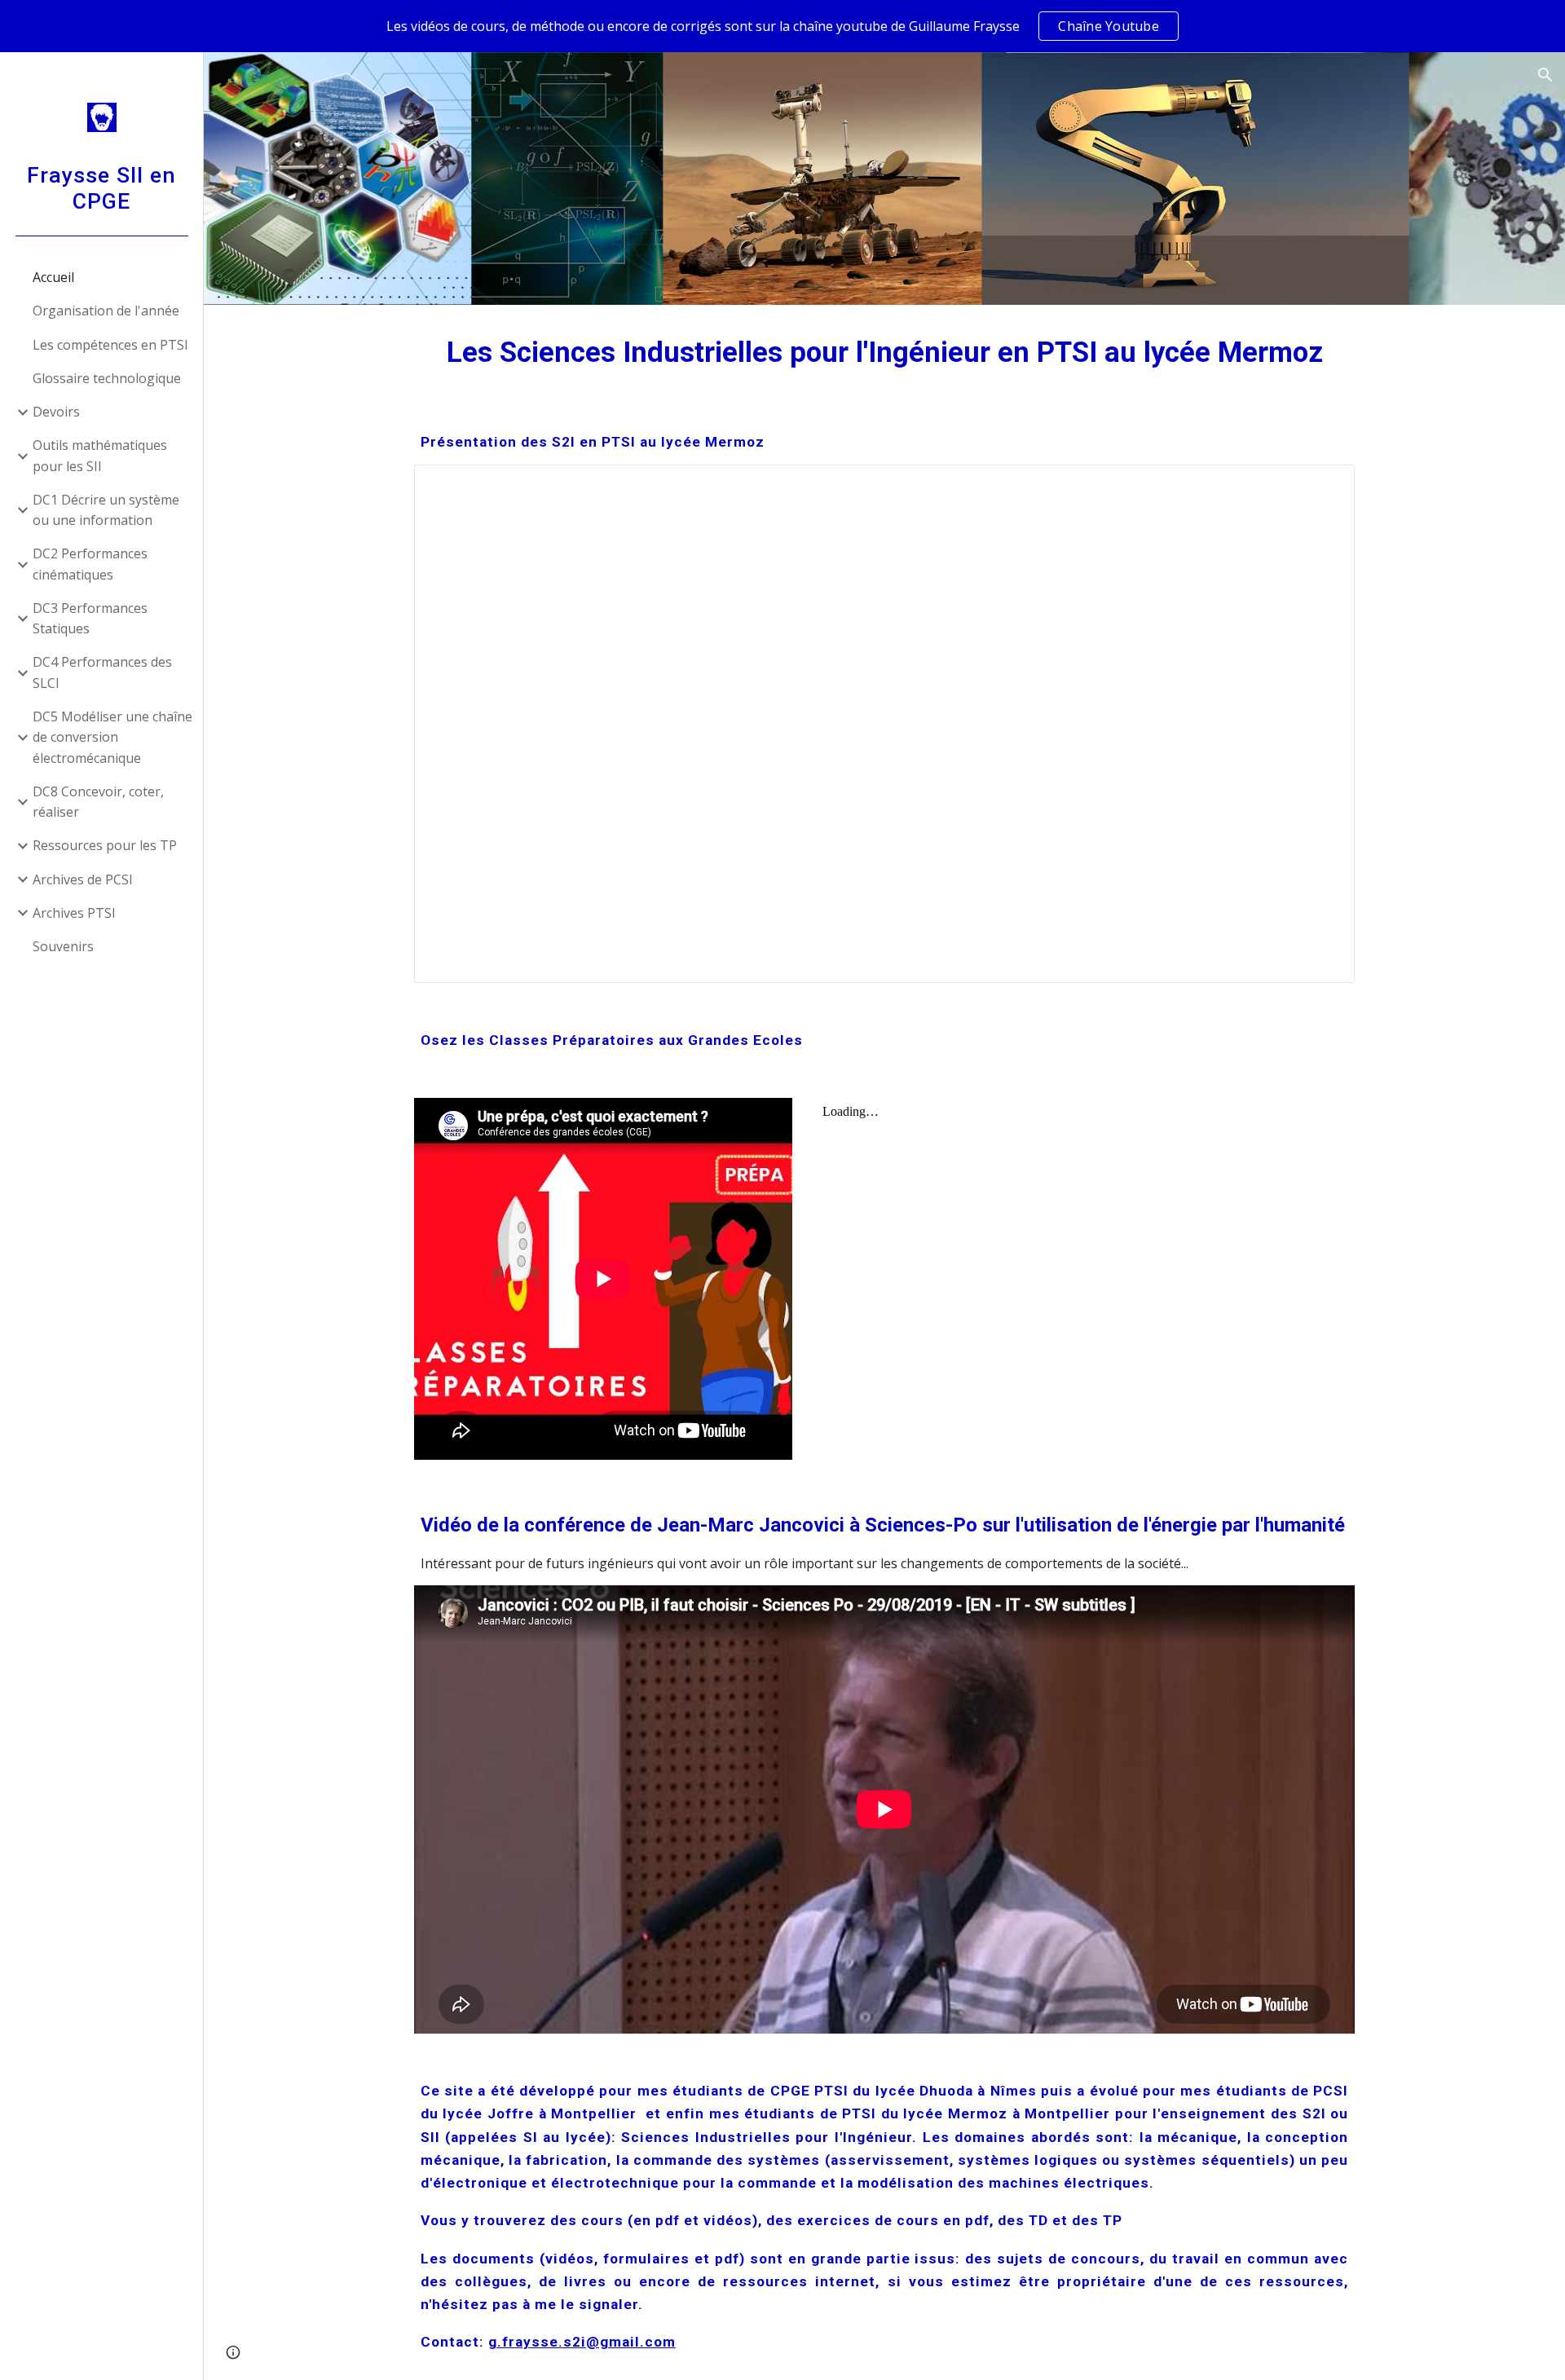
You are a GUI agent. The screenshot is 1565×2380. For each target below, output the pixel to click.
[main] (884, 352)
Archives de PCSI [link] (83, 879)
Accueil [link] (53, 277)
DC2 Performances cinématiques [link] (90, 564)
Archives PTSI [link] (74, 913)
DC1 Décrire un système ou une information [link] (106, 510)
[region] (782, 26)
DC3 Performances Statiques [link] (90, 618)
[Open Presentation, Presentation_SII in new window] (1324, 486)
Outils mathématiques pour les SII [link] (100, 455)
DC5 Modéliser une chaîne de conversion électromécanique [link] (112, 737)
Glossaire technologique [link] (107, 378)
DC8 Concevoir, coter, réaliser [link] (98, 802)
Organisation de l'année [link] (106, 311)
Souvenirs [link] (63, 946)
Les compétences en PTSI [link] (110, 345)
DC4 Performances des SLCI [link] (102, 672)
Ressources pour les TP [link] (105, 845)
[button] (1545, 75)
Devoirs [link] (56, 412)
